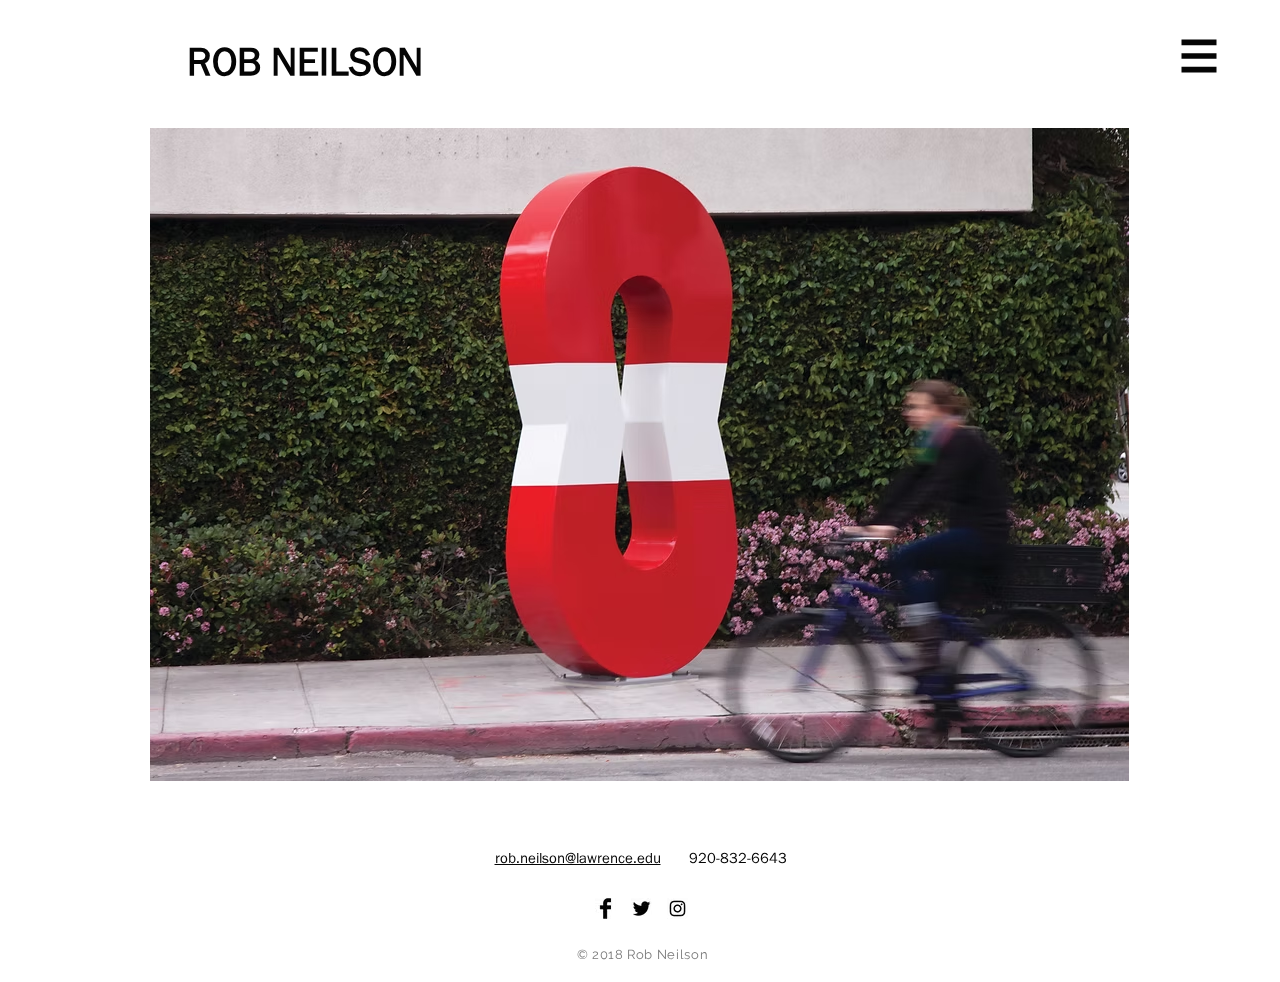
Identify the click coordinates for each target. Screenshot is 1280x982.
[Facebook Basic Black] (605, 908)
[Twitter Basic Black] (641, 908)
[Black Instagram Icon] (677, 908)
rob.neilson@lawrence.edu (578, 859)
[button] (1199, 56)
